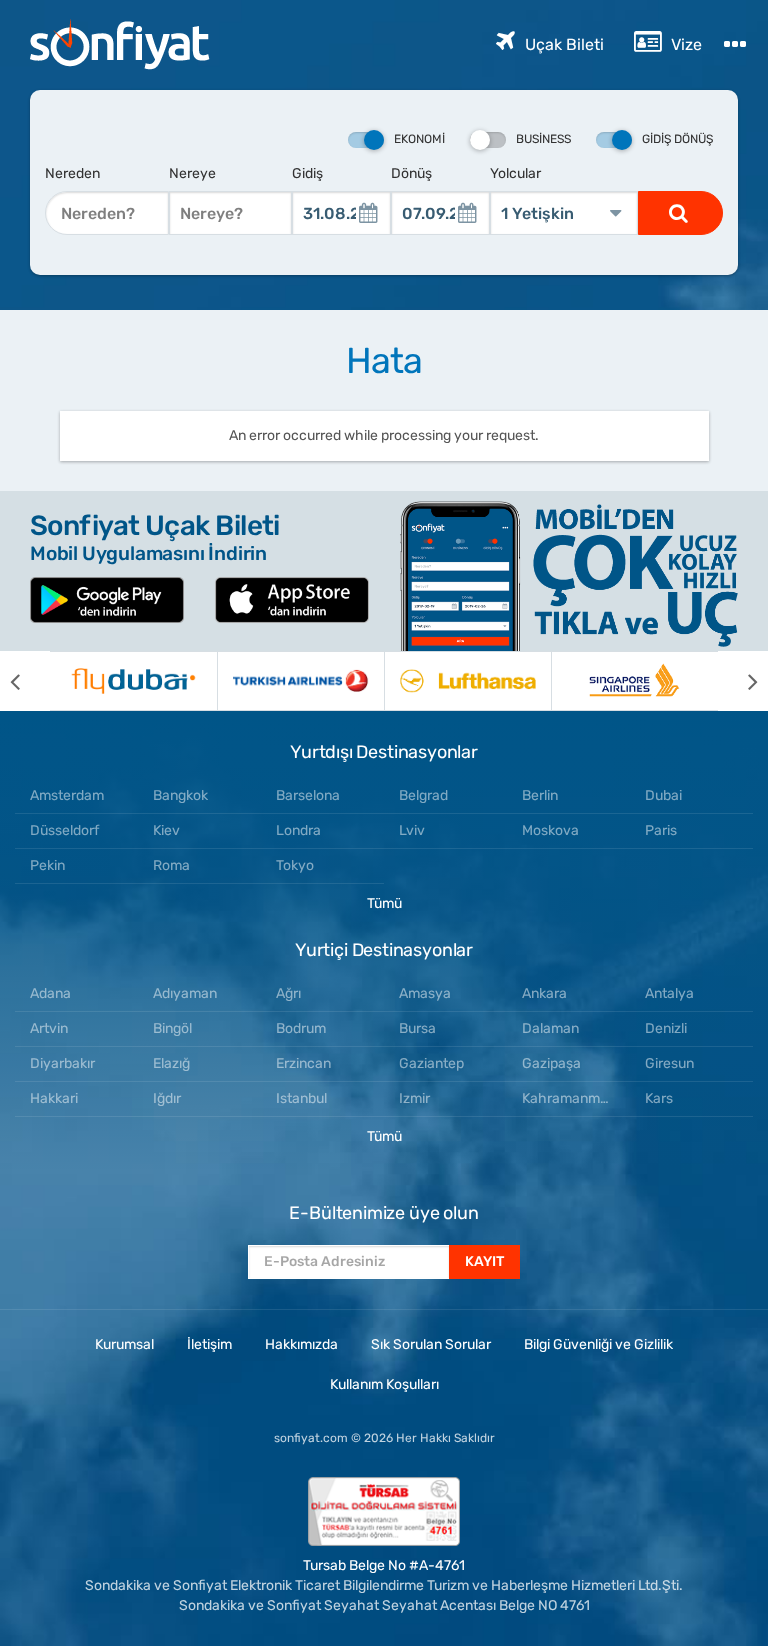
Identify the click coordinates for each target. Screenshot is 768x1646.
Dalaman (550, 1028)
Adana (50, 993)
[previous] (25, 681)
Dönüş (411, 173)
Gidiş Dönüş (677, 139)
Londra (298, 830)
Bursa (417, 1028)
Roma (171, 865)
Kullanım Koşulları (384, 1384)
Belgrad (423, 795)
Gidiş (307, 173)
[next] (743, 681)
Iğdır (167, 1098)
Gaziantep (431, 1063)
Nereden (72, 173)
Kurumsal (124, 1344)
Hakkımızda (301, 1344)
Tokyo (295, 865)
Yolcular (515, 173)
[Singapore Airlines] (634, 681)
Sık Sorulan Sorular (431, 1344)
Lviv (412, 830)
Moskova (550, 830)
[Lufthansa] (467, 681)
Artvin (49, 1028)
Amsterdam (67, 795)
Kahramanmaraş (575, 1098)
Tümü (384, 903)
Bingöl (172, 1028)
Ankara (544, 993)
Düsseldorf (64, 830)
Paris (661, 830)
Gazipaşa (551, 1063)
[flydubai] (133, 681)
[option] (133, 681)
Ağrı (288, 993)
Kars (659, 1098)
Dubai (663, 795)
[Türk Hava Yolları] (300, 681)
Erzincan (303, 1063)
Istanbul (301, 1098)
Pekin (47, 865)
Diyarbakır (62, 1063)
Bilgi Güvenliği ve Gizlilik (598, 1344)
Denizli (666, 1028)
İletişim (209, 1344)
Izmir (414, 1098)
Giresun (669, 1063)
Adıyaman (185, 993)
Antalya (669, 993)
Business (543, 139)
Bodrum (301, 1028)
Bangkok (180, 795)
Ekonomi (419, 139)
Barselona (308, 795)
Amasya (425, 993)
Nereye (192, 173)
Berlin (540, 795)
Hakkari (54, 1098)
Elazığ (171, 1063)
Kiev (166, 830)
